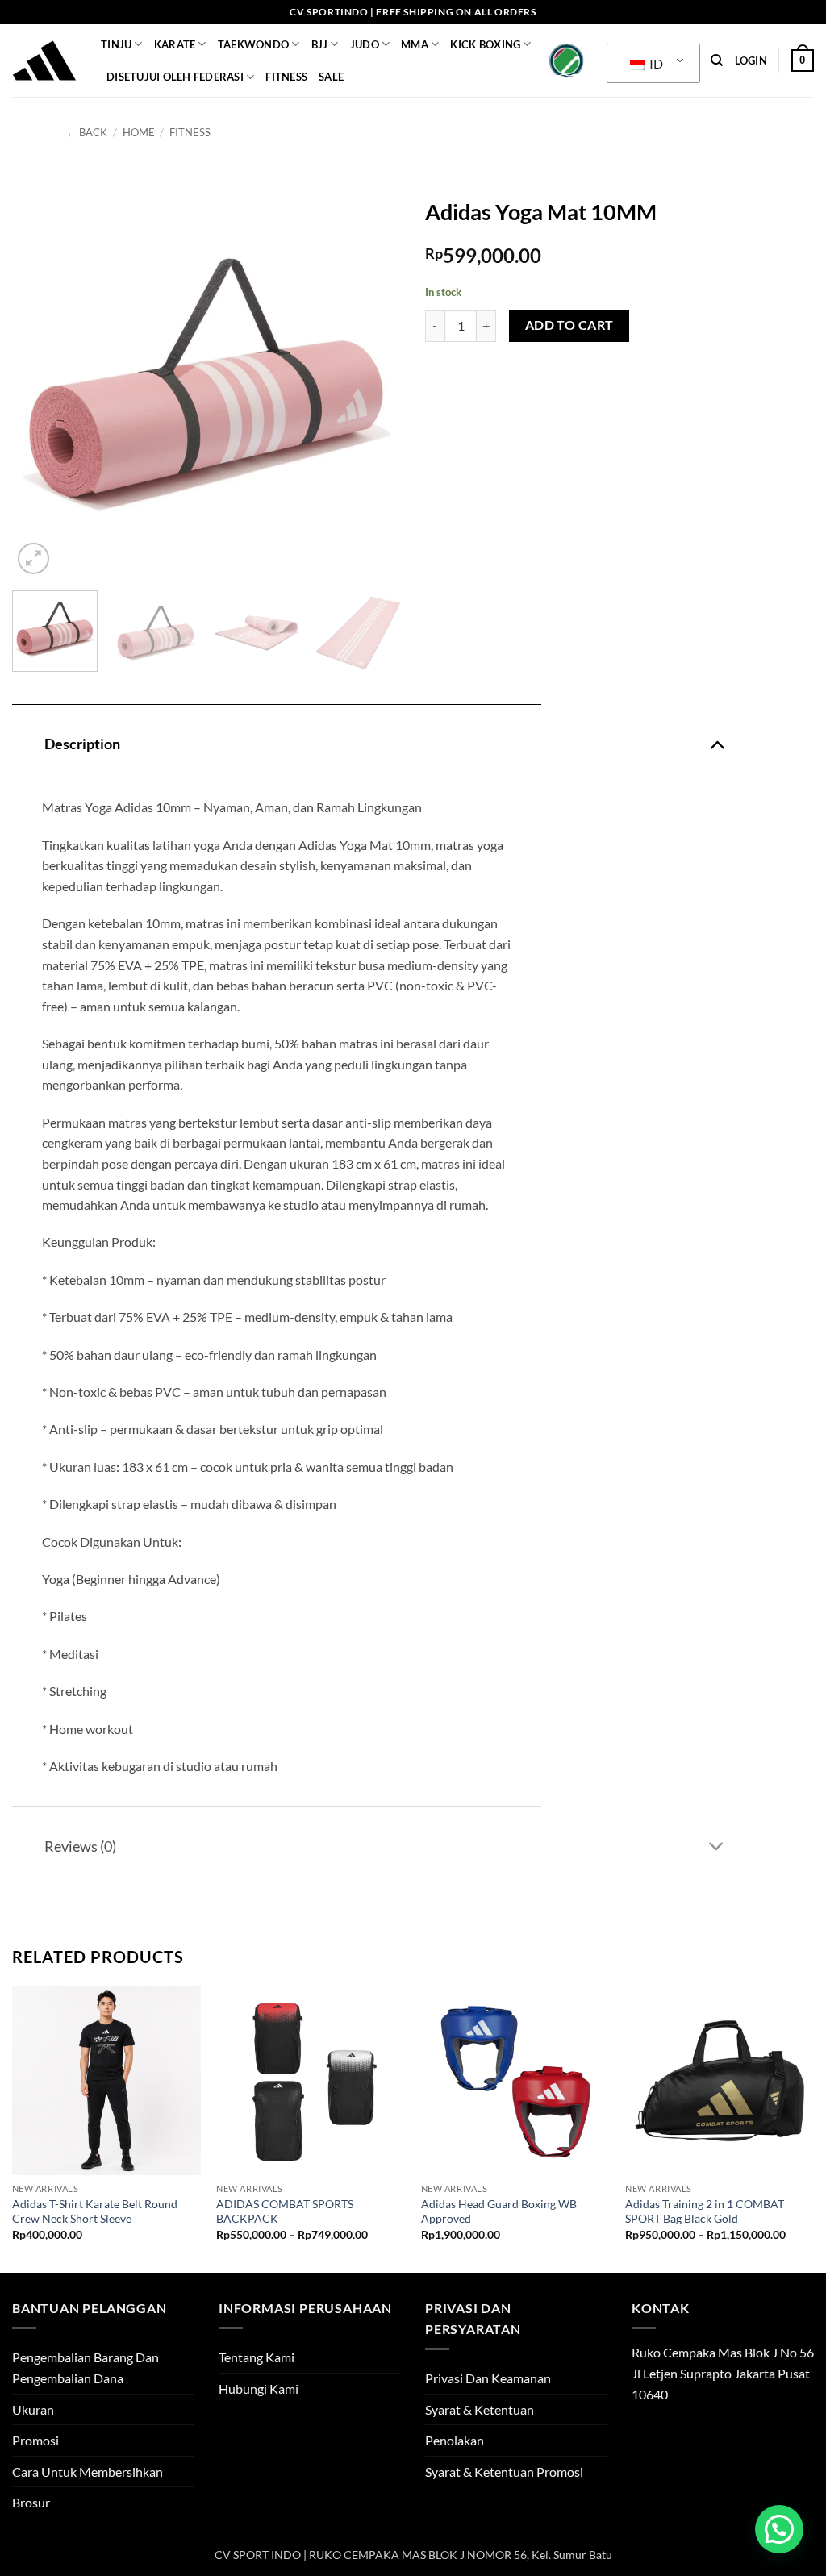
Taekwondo (253, 44)
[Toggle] (717, 743)
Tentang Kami (257, 2357)
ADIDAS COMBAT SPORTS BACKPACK (285, 2211)
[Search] (717, 60)
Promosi (35, 2440)
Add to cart (569, 325)
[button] (751, 60)
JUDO (365, 44)
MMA (415, 44)
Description (82, 744)
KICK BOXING (485, 44)
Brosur (31, 2502)
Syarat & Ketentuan (480, 2409)
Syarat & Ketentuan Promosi (504, 2472)
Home (139, 132)
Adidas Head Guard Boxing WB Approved (499, 2211)
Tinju (116, 44)
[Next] (373, 384)
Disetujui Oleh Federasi (175, 77)
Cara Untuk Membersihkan (88, 2472)
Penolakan (455, 2440)
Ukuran (33, 2409)
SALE (331, 77)
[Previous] (40, 384)
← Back (87, 132)
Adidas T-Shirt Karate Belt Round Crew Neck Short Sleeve (95, 2211)
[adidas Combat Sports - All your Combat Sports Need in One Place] (44, 60)
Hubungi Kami (259, 2388)
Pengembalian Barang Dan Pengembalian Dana (86, 2368)
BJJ (320, 44)
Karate (175, 44)
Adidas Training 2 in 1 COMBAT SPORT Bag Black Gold (705, 2211)
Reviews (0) (80, 1847)
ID (655, 63)
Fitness (286, 77)
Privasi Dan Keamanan (488, 2378)
